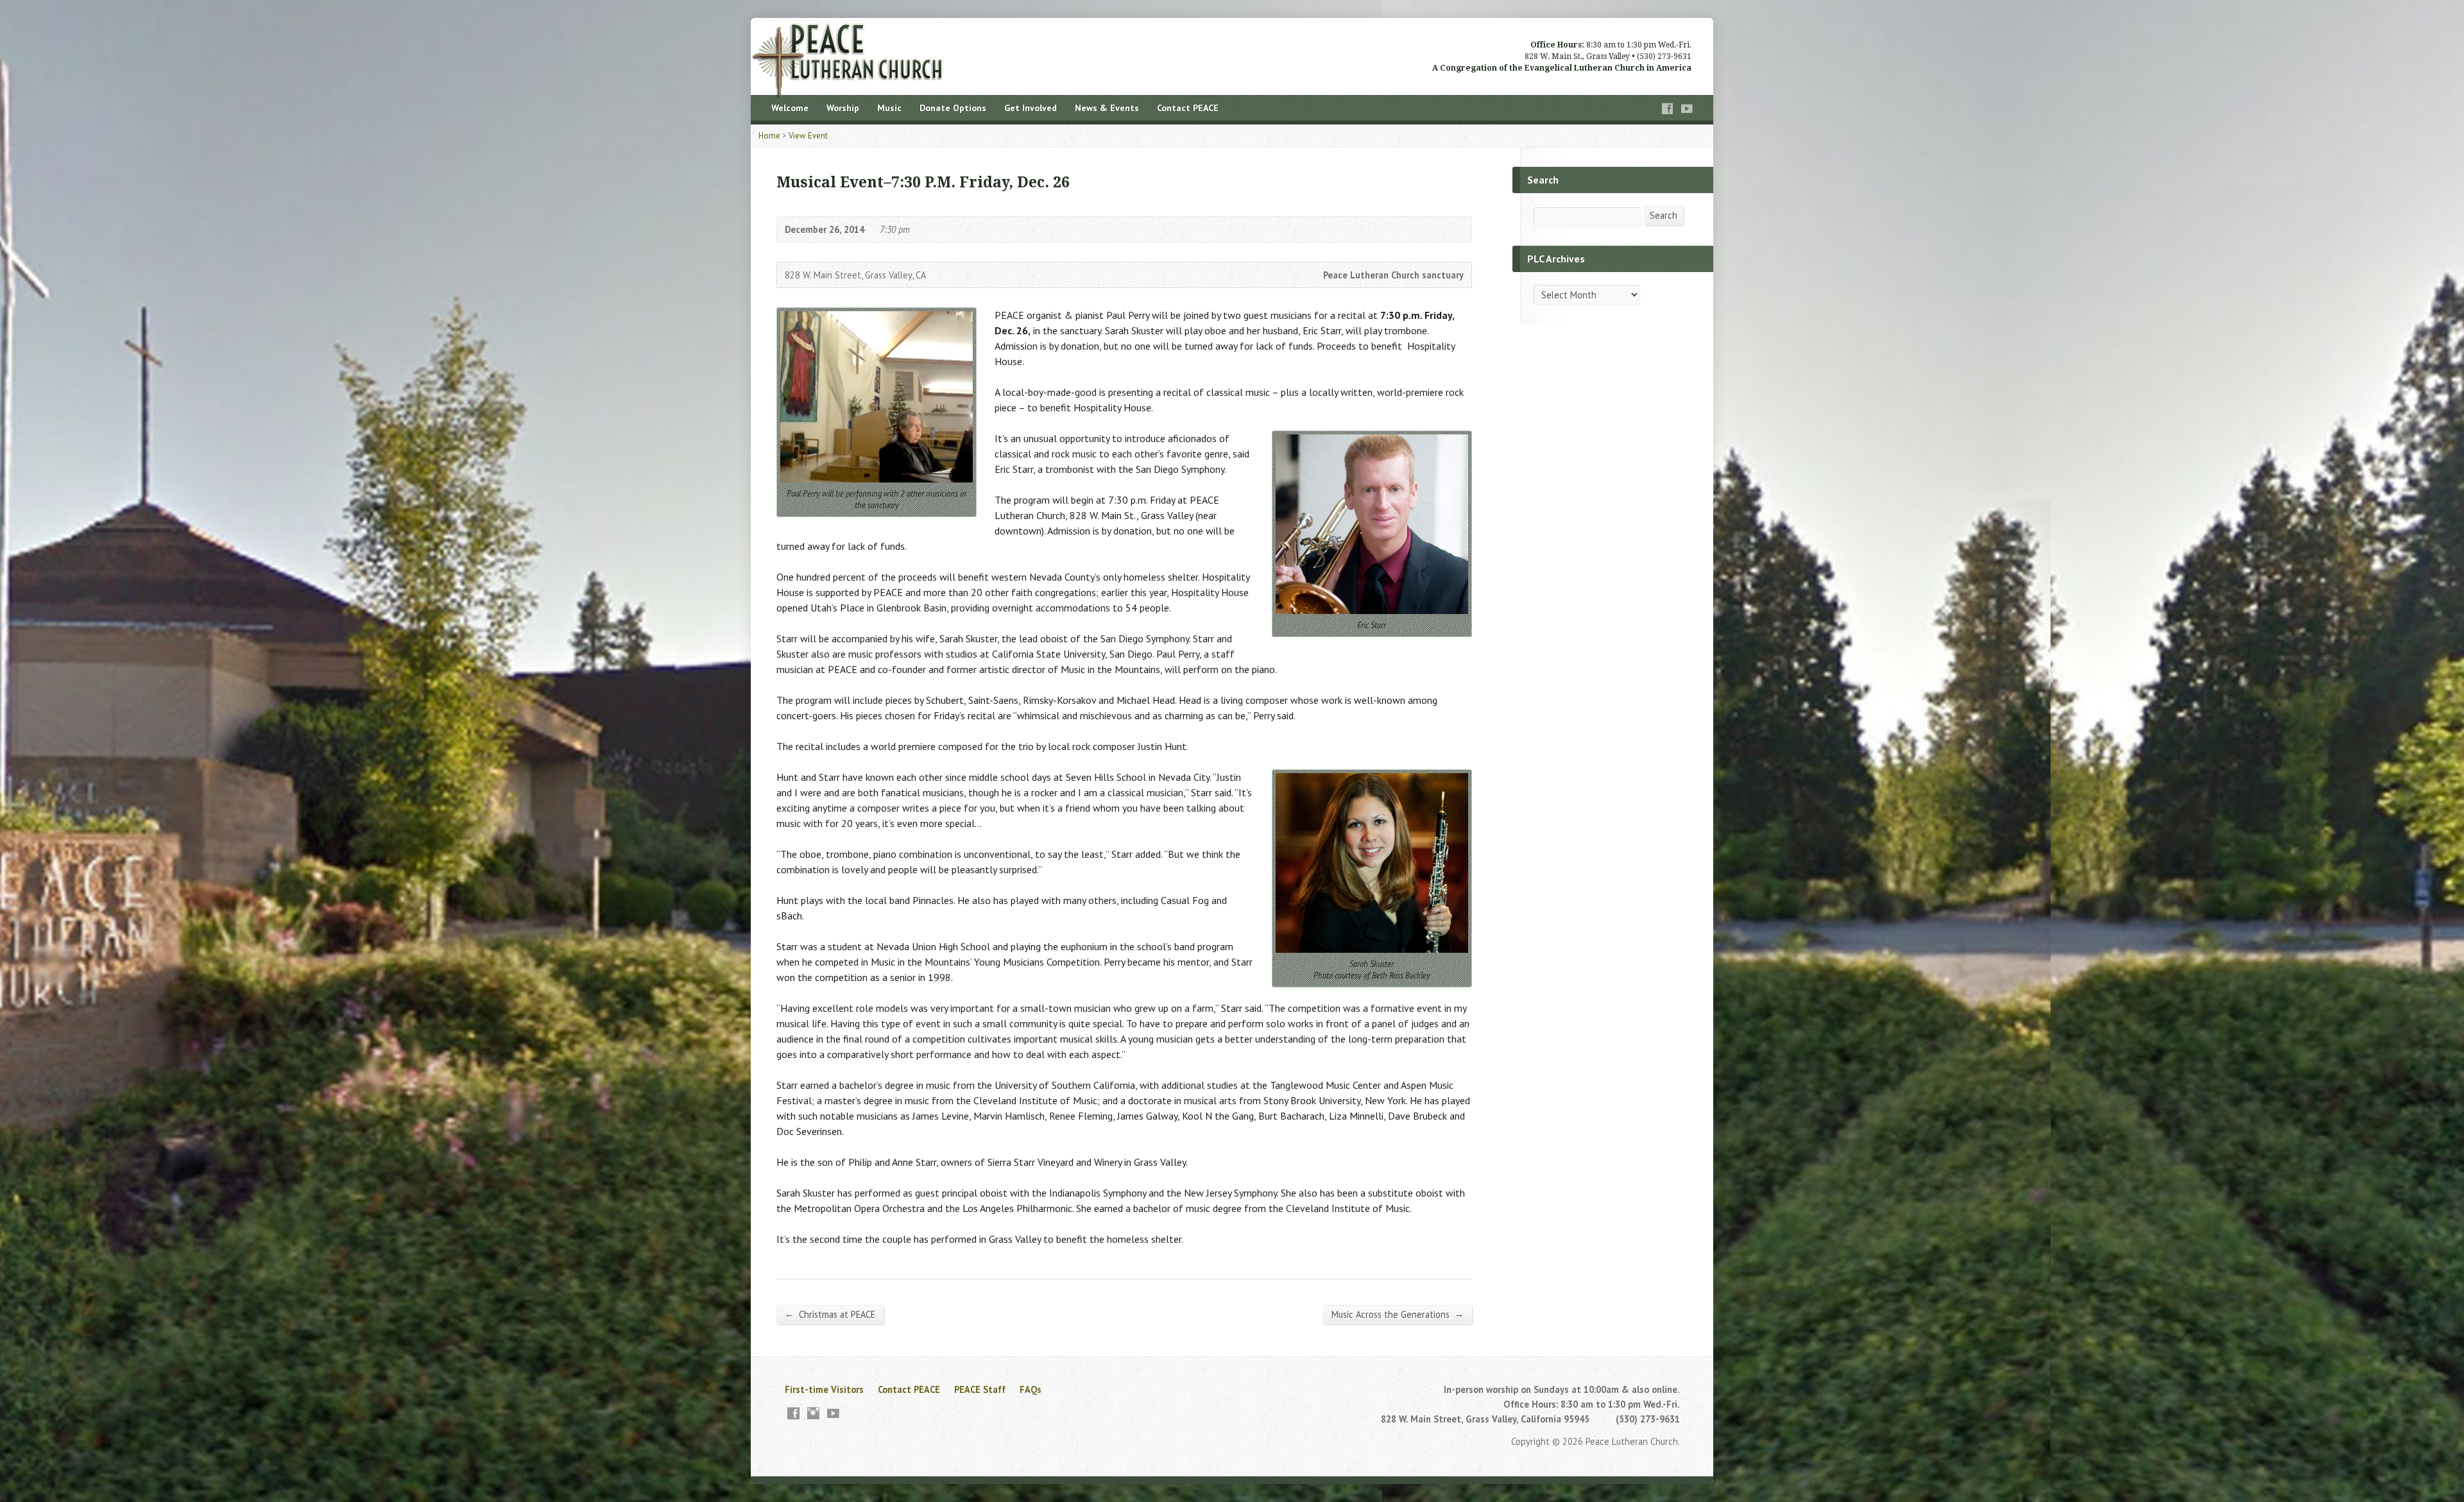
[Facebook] (1668, 109)
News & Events (1107, 108)
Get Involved (1031, 108)
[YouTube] (1687, 109)
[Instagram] (813, 1413)
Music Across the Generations (1398, 1314)
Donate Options (953, 108)
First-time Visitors (824, 1389)
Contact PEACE (1188, 108)
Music (889, 108)
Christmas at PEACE (830, 1314)
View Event (808, 136)
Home (769, 136)
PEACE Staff (980, 1389)
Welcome (790, 108)
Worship (843, 108)
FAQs (1031, 1389)
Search (1664, 215)
